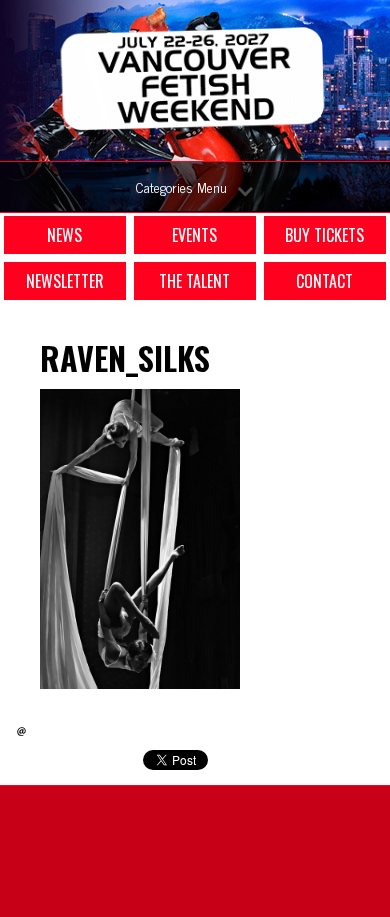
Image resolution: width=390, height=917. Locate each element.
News (64, 235)
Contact (324, 281)
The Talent (194, 281)
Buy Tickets (324, 235)
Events (194, 235)
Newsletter (65, 281)
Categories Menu (181, 186)
